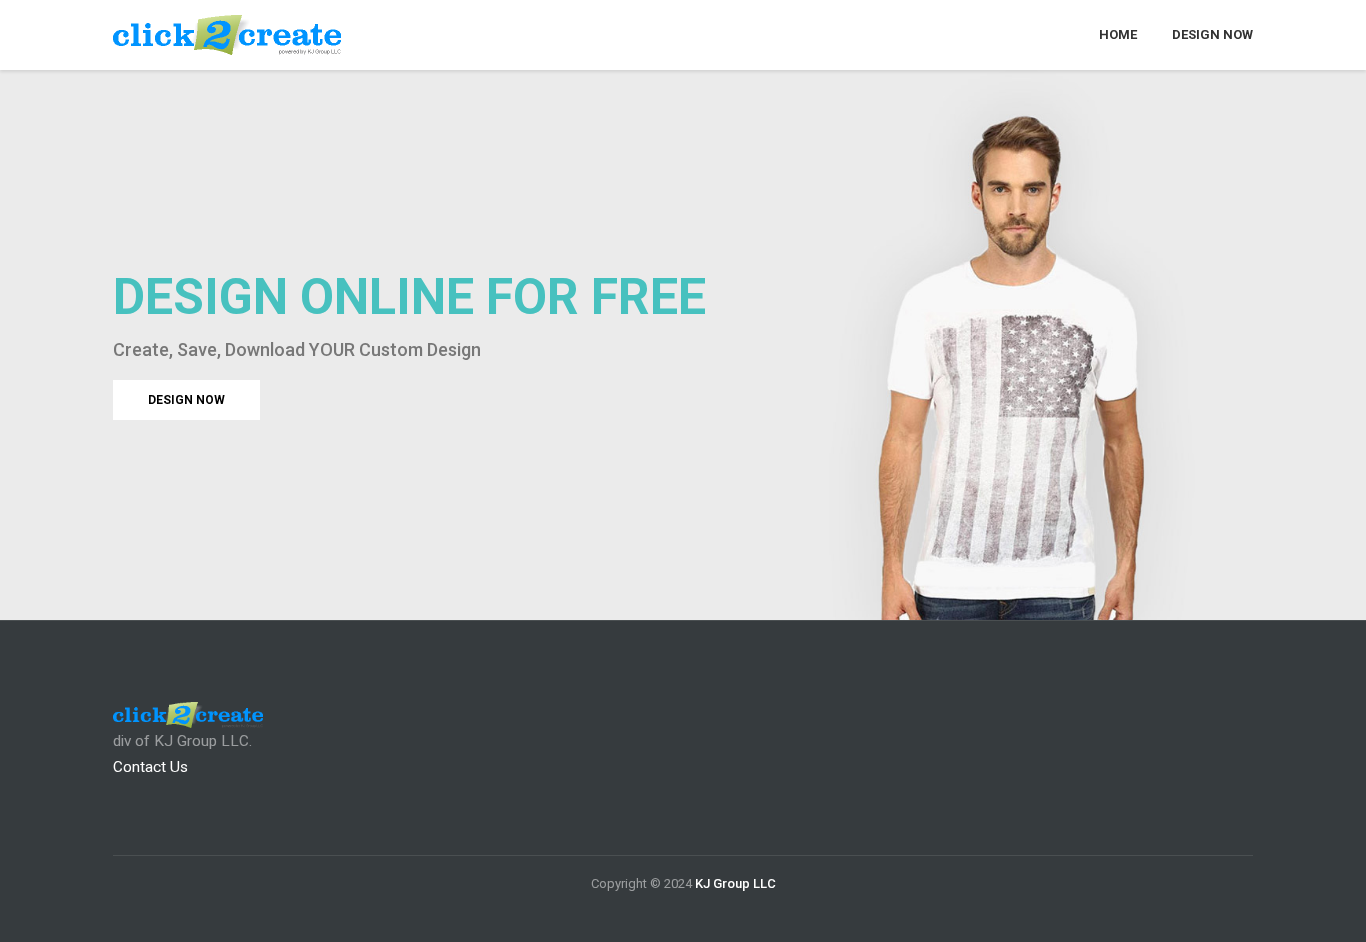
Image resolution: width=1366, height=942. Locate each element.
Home (1118, 34)
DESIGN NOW (186, 400)
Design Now (1212, 34)
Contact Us (150, 767)
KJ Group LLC (735, 883)
